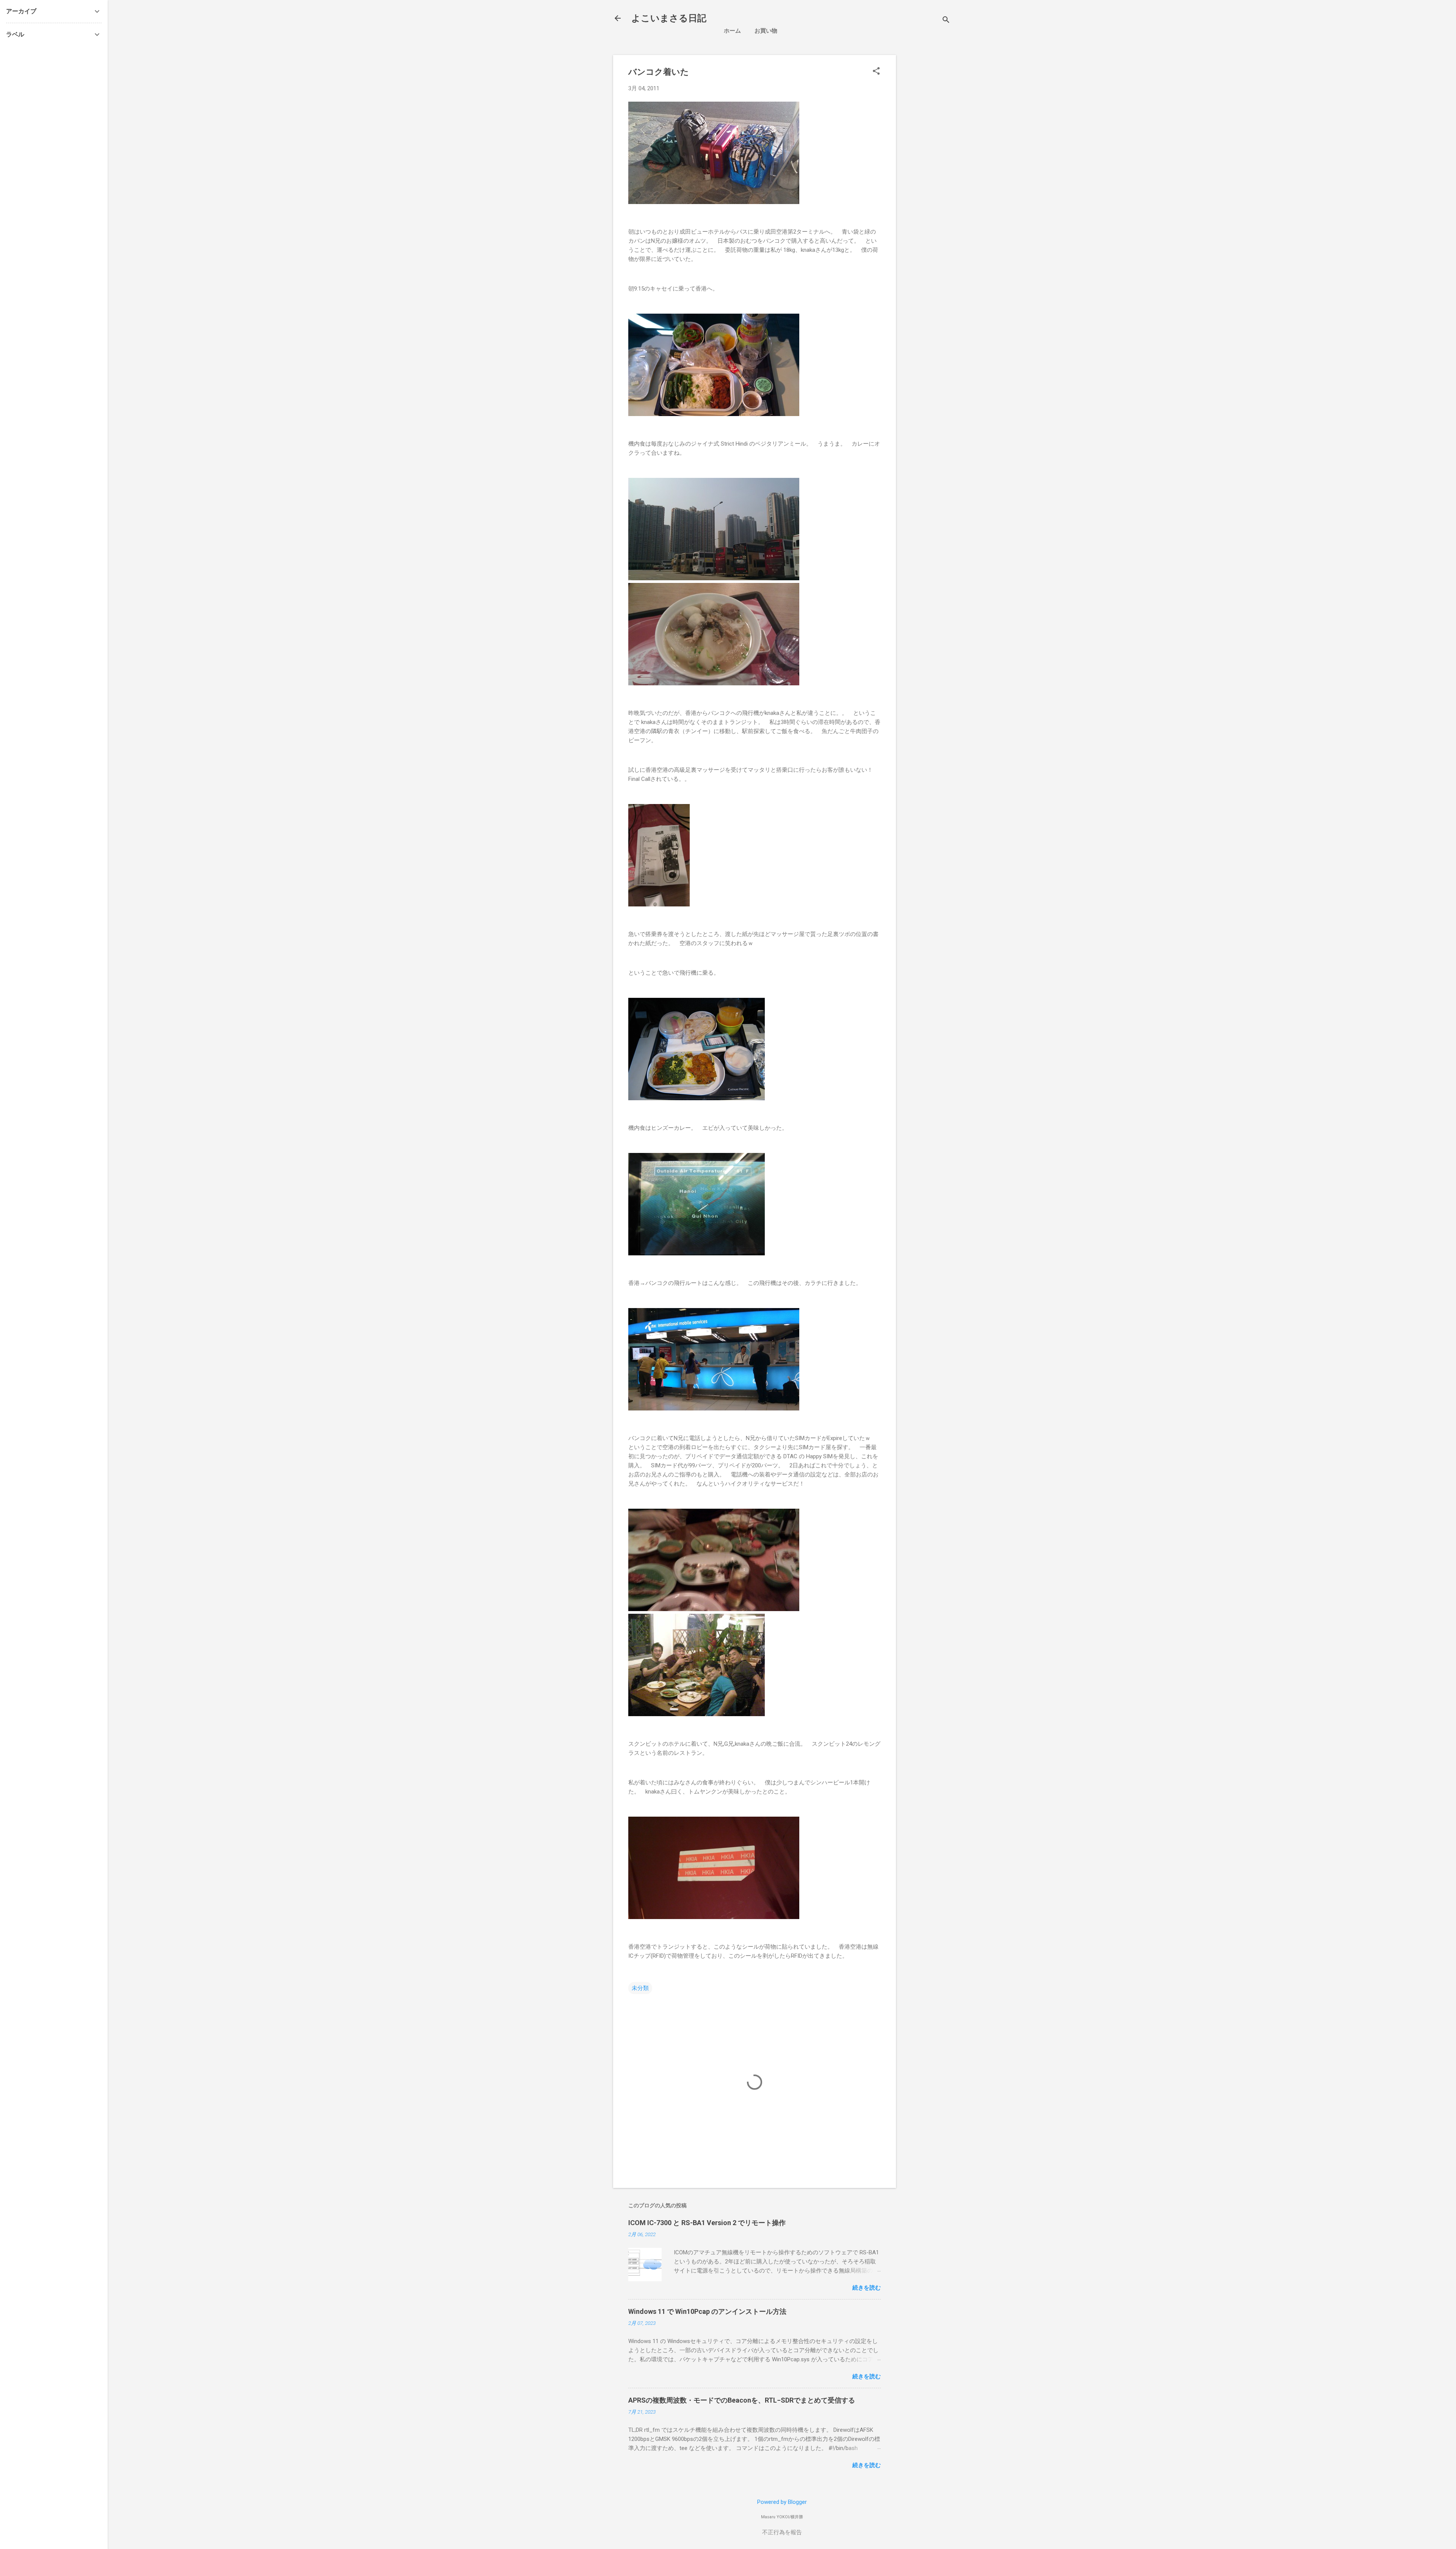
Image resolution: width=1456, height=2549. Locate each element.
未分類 (640, 1988)
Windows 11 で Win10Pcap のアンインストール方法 (707, 2311)
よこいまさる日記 (669, 18)
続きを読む (867, 2288)
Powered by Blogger (782, 2502)
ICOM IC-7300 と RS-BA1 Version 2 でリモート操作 (707, 2223)
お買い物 (766, 31)
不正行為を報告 (782, 2532)
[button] (876, 72)
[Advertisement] (966, 108)
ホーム (732, 31)
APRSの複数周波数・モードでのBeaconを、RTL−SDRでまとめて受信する (742, 2400)
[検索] (946, 21)
